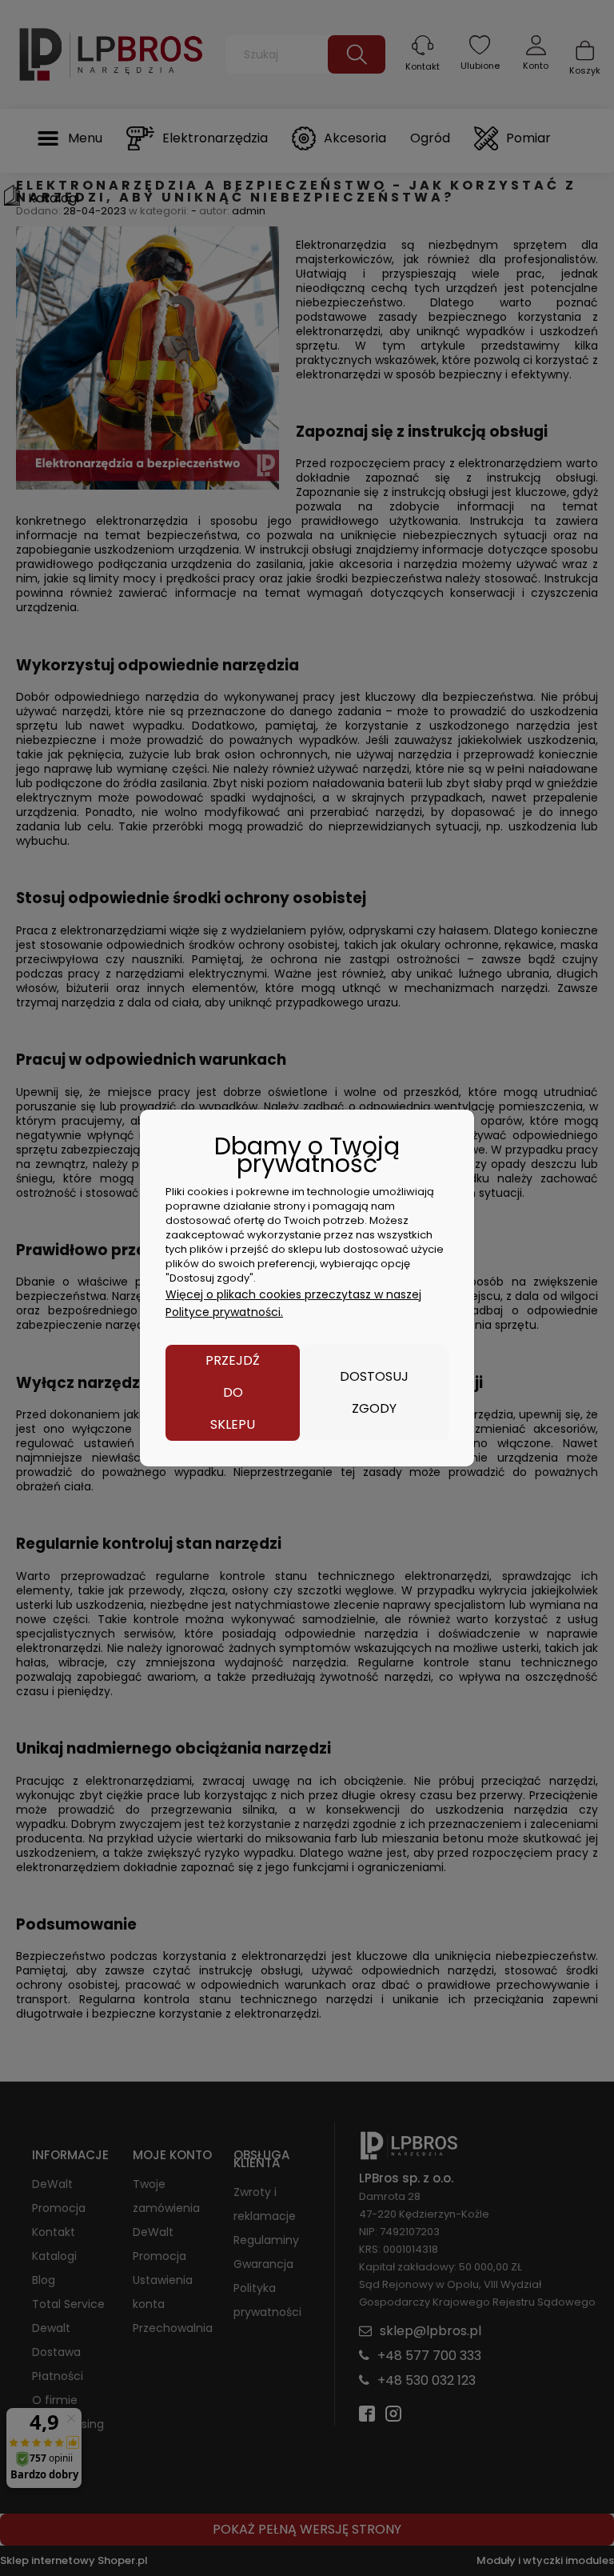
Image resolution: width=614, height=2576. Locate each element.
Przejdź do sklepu (233, 1392)
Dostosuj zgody (374, 1392)
